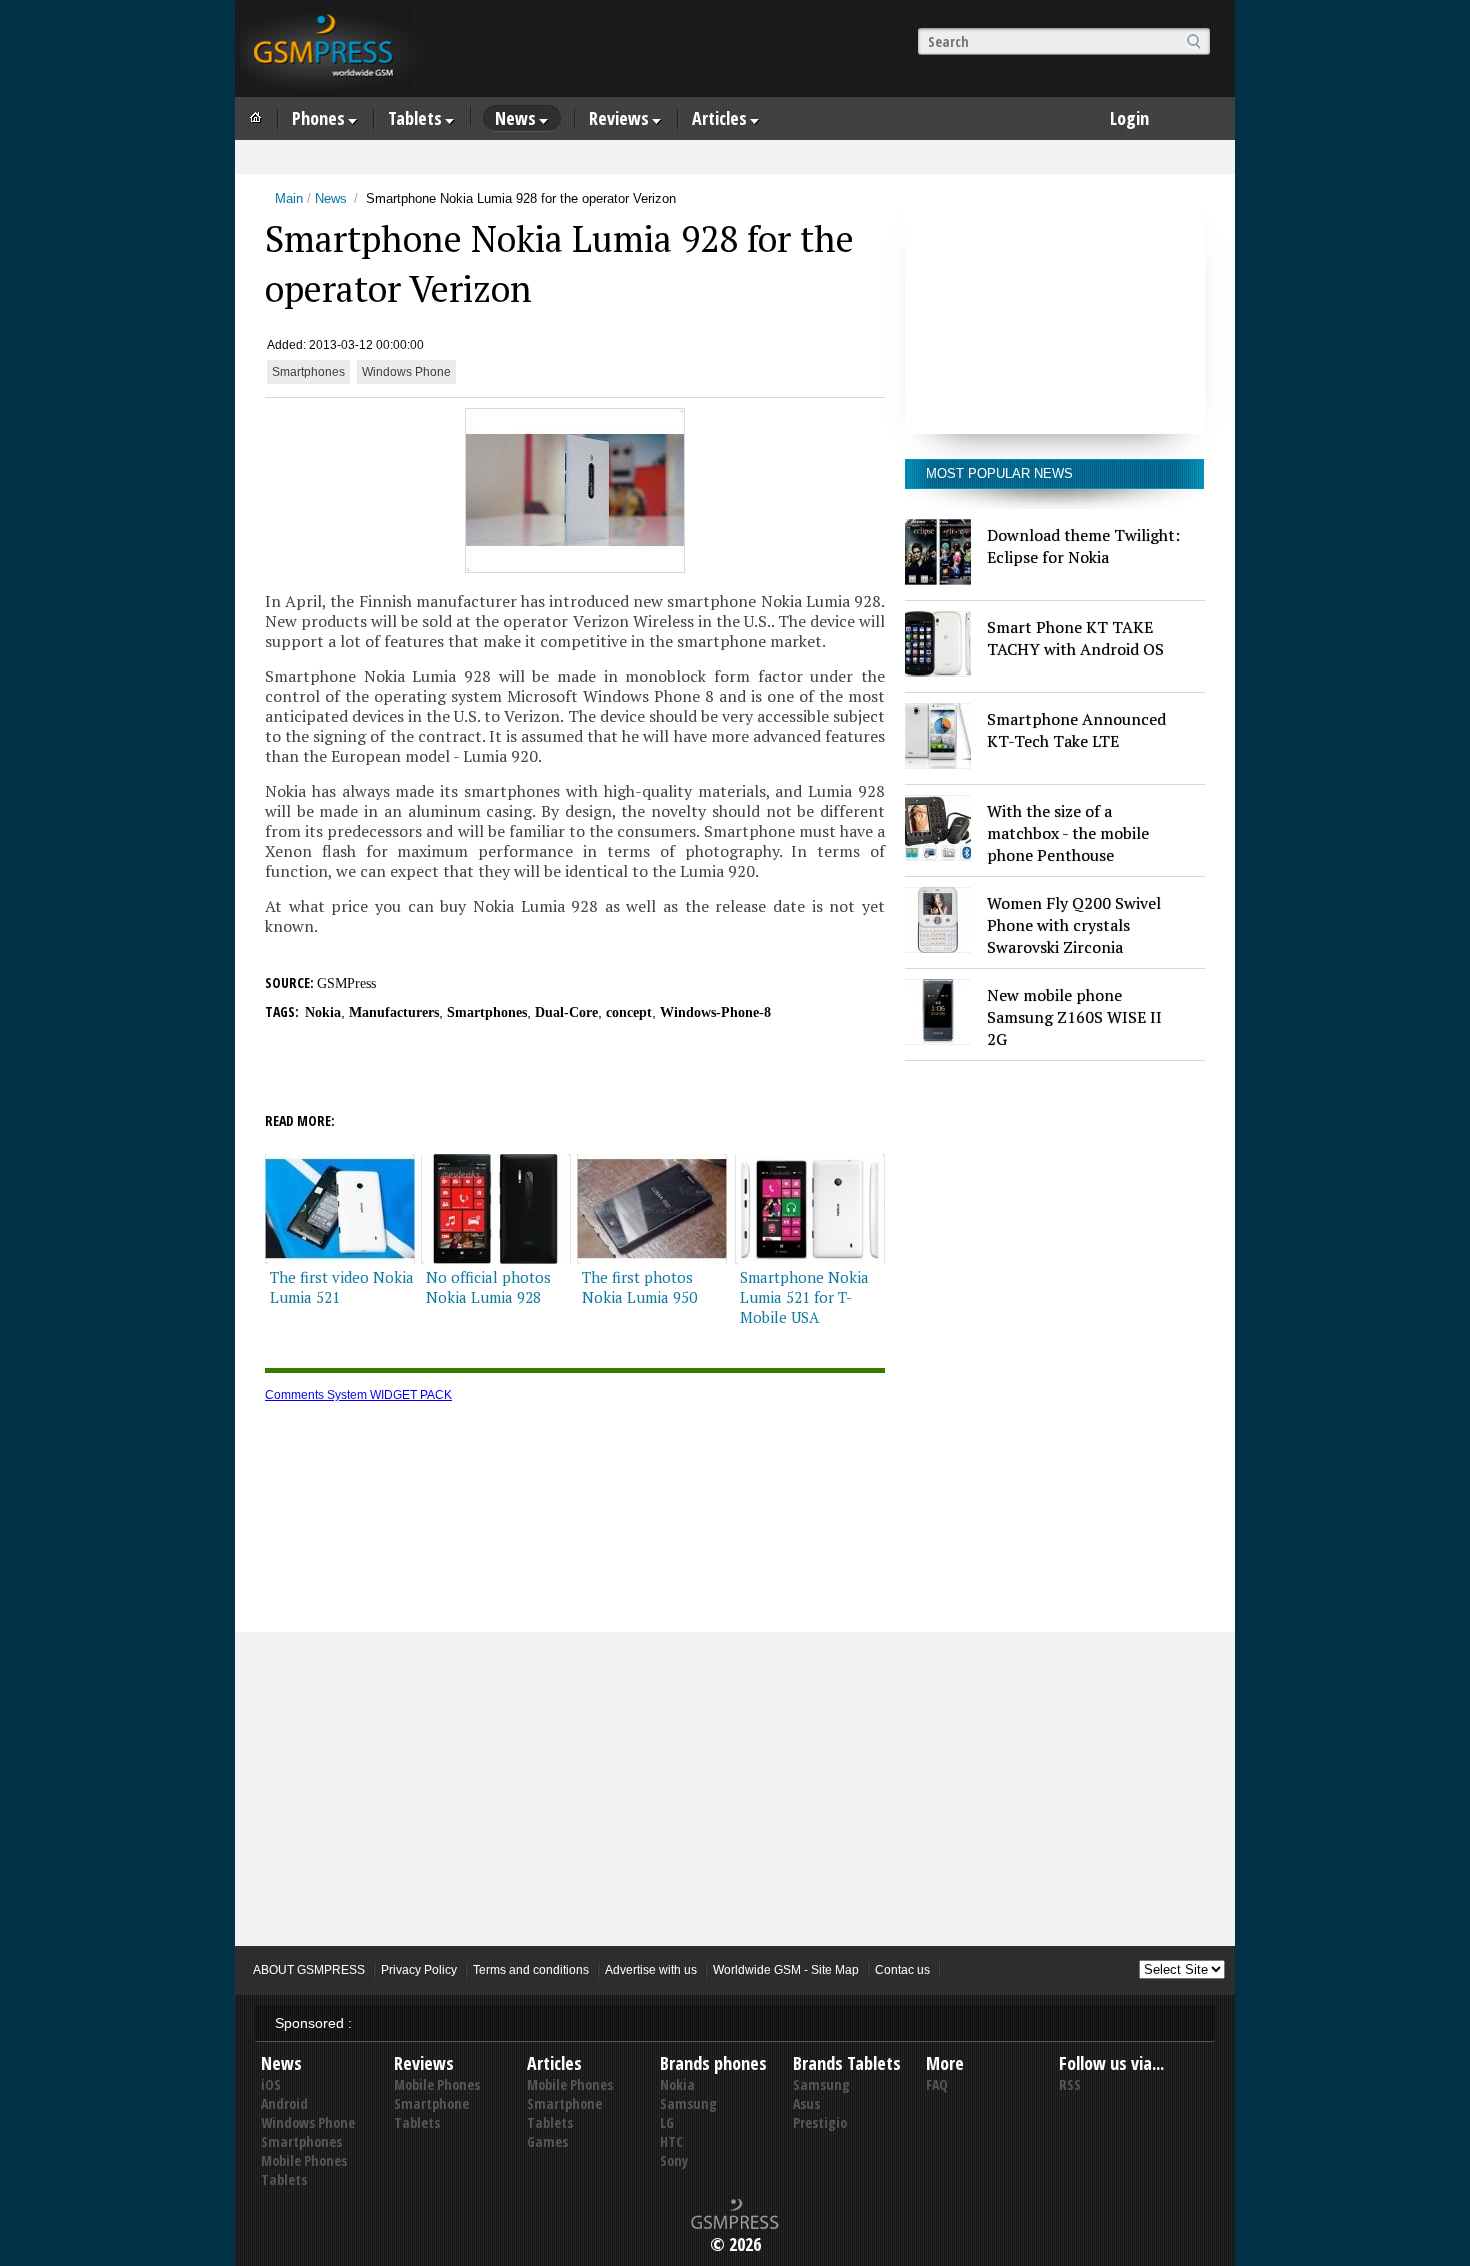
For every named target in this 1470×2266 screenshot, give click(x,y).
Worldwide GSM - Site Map (786, 1970)
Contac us (902, 1970)
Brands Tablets (847, 2063)
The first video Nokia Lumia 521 (342, 1287)
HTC (671, 2141)
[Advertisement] (1055, 309)
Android (284, 2103)
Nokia (323, 1012)
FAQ (937, 2084)
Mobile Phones (304, 2160)
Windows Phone (406, 372)
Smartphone (431, 2103)
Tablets (415, 118)
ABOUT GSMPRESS (309, 1970)
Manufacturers (394, 1012)
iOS (271, 2084)
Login (1129, 118)
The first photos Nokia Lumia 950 (639, 1287)
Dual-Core (566, 1012)
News (515, 118)
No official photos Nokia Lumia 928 (488, 1287)
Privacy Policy (419, 1970)
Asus (806, 2103)
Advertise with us (651, 1970)
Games (547, 2141)
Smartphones (308, 372)
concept (629, 1012)
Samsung (688, 2103)
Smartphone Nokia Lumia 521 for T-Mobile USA (804, 1297)
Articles (719, 118)
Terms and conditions (531, 1970)
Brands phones (713, 2063)
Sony (674, 2160)
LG (667, 2122)
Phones (318, 118)
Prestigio (820, 2122)
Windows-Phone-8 (715, 1012)
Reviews (619, 118)
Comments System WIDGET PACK (358, 1395)
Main (289, 198)
